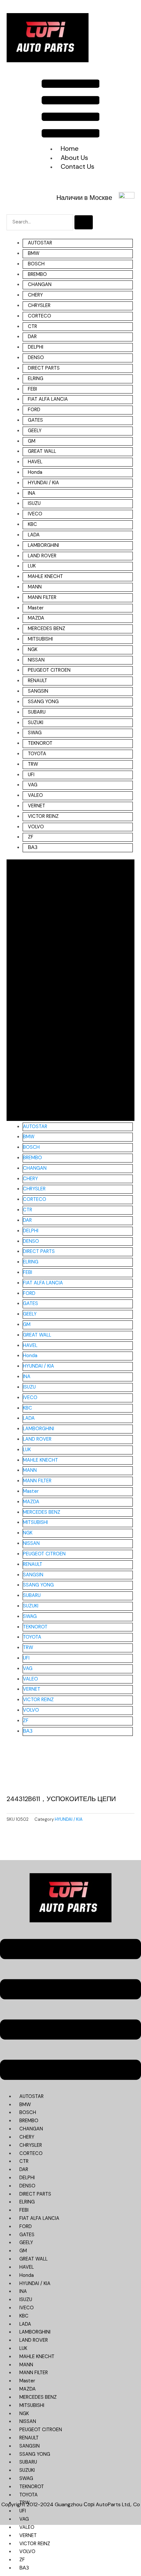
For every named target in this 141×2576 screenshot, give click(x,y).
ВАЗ (33, 847)
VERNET (37, 806)
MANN (35, 587)
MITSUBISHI (40, 639)
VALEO (35, 795)
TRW (33, 764)
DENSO (36, 358)
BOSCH (36, 264)
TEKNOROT (40, 743)
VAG (33, 785)
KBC (32, 524)
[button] (71, 110)
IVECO (35, 514)
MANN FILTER (42, 597)
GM (32, 441)
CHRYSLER (39, 306)
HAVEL (35, 462)
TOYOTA (37, 754)
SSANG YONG (43, 702)
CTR (32, 327)
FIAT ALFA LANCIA (48, 399)
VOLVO (36, 827)
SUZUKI (36, 723)
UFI (31, 775)
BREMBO (37, 274)
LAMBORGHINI (43, 545)
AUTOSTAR (40, 243)
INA (32, 493)
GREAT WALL (42, 451)
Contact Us (78, 166)
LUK (32, 566)
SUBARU (37, 712)
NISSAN (36, 660)
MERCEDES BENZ (47, 629)
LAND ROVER (42, 556)
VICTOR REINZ (43, 816)
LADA (34, 535)
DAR (32, 337)
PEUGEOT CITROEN (49, 670)
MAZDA (36, 618)
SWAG (35, 733)
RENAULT (38, 681)
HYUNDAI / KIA (43, 483)
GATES (35, 420)
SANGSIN (38, 691)
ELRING (36, 379)
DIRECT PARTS (44, 368)
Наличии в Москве (84, 198)
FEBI (32, 389)
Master (36, 608)
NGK (33, 650)
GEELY (35, 431)
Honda (35, 472)
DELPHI (36, 347)
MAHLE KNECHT (45, 577)
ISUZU (34, 503)
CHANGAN (40, 285)
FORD (34, 410)
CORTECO (40, 316)
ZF (31, 837)
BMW (34, 253)
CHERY (35, 295)
